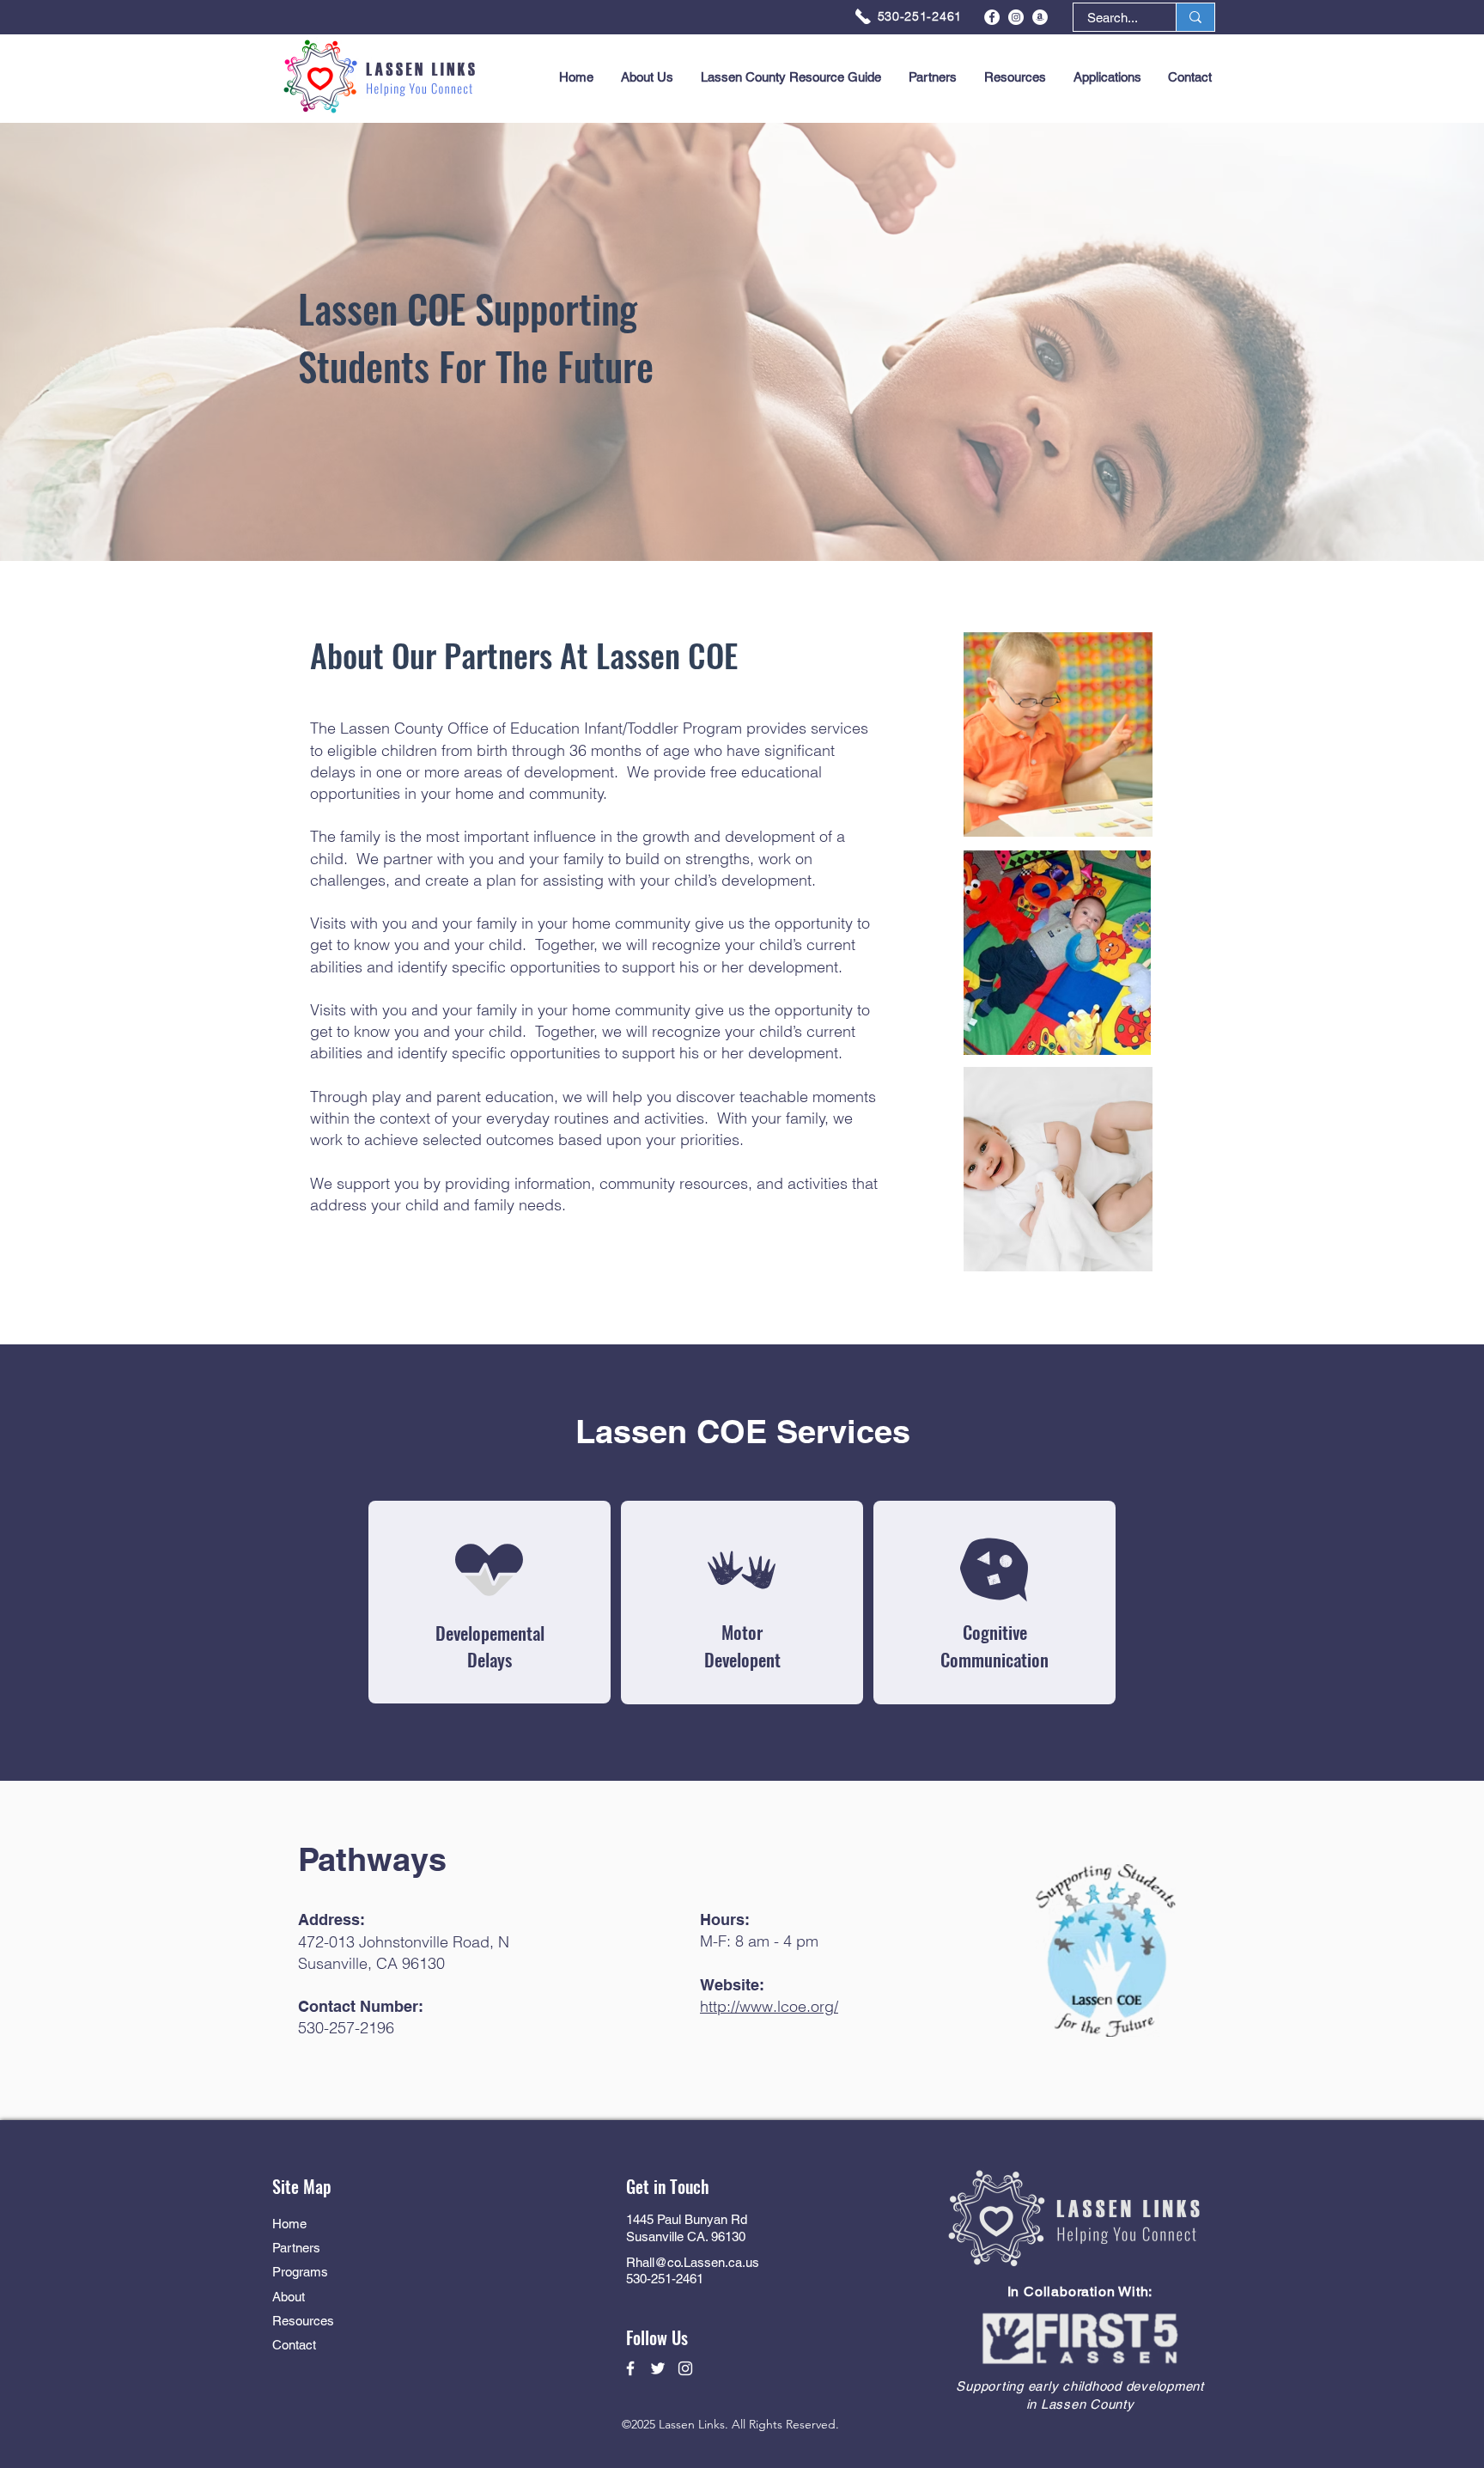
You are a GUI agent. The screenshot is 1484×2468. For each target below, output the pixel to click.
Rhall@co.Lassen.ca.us (693, 2262)
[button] (1107, 77)
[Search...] (1195, 17)
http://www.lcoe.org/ (769, 2006)
